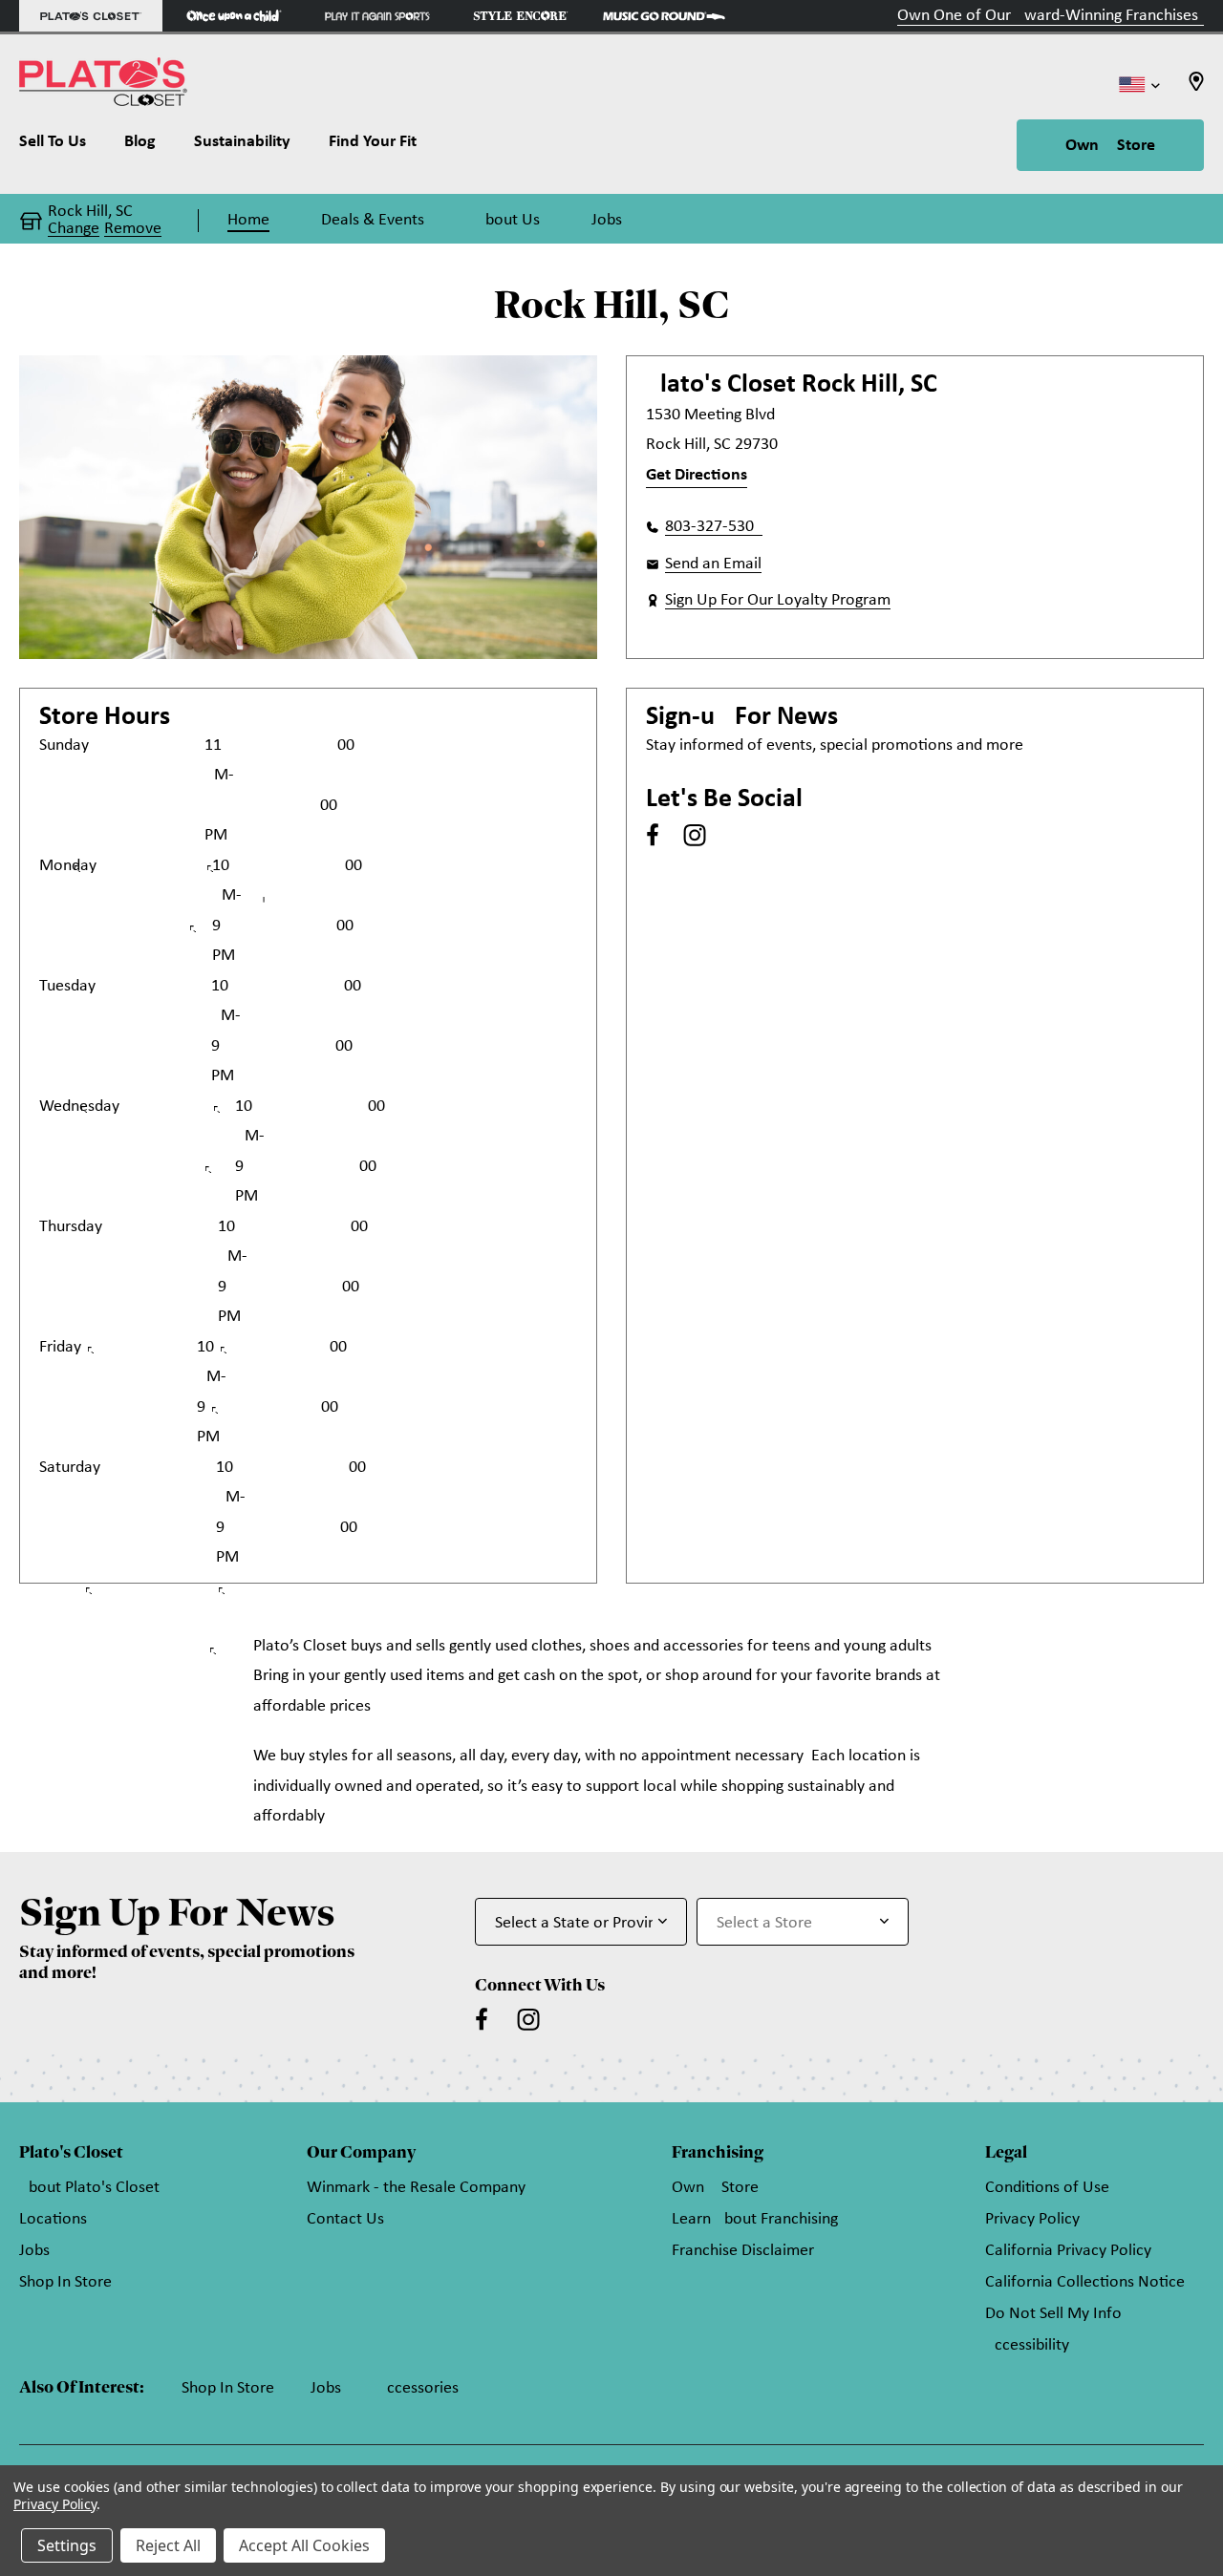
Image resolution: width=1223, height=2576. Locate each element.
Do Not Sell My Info (1053, 2314)
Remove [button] (133, 229)
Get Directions (697, 475)
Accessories (418, 2388)
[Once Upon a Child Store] (234, 16)
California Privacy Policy (1068, 2251)
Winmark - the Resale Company (416, 2188)
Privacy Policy (1032, 2219)
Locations (53, 2219)
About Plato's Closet (89, 2188)
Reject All (168, 2545)
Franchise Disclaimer (743, 2251)
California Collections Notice (1085, 2282)
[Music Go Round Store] (664, 16)
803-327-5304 (714, 527)
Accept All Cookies (304, 2545)
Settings (67, 2545)
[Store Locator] (1196, 87)
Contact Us (345, 2219)
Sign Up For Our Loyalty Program (778, 600)
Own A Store (1110, 146)
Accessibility (1027, 2345)
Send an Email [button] (713, 564)
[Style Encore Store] (521, 16)
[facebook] (653, 835)
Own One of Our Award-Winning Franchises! (1051, 16)
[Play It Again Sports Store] (377, 16)
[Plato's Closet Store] (91, 16)
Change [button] (74, 229)
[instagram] (695, 835)
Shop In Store (65, 2282)
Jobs (34, 2251)
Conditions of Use (1047, 2188)
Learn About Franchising (755, 2219)
